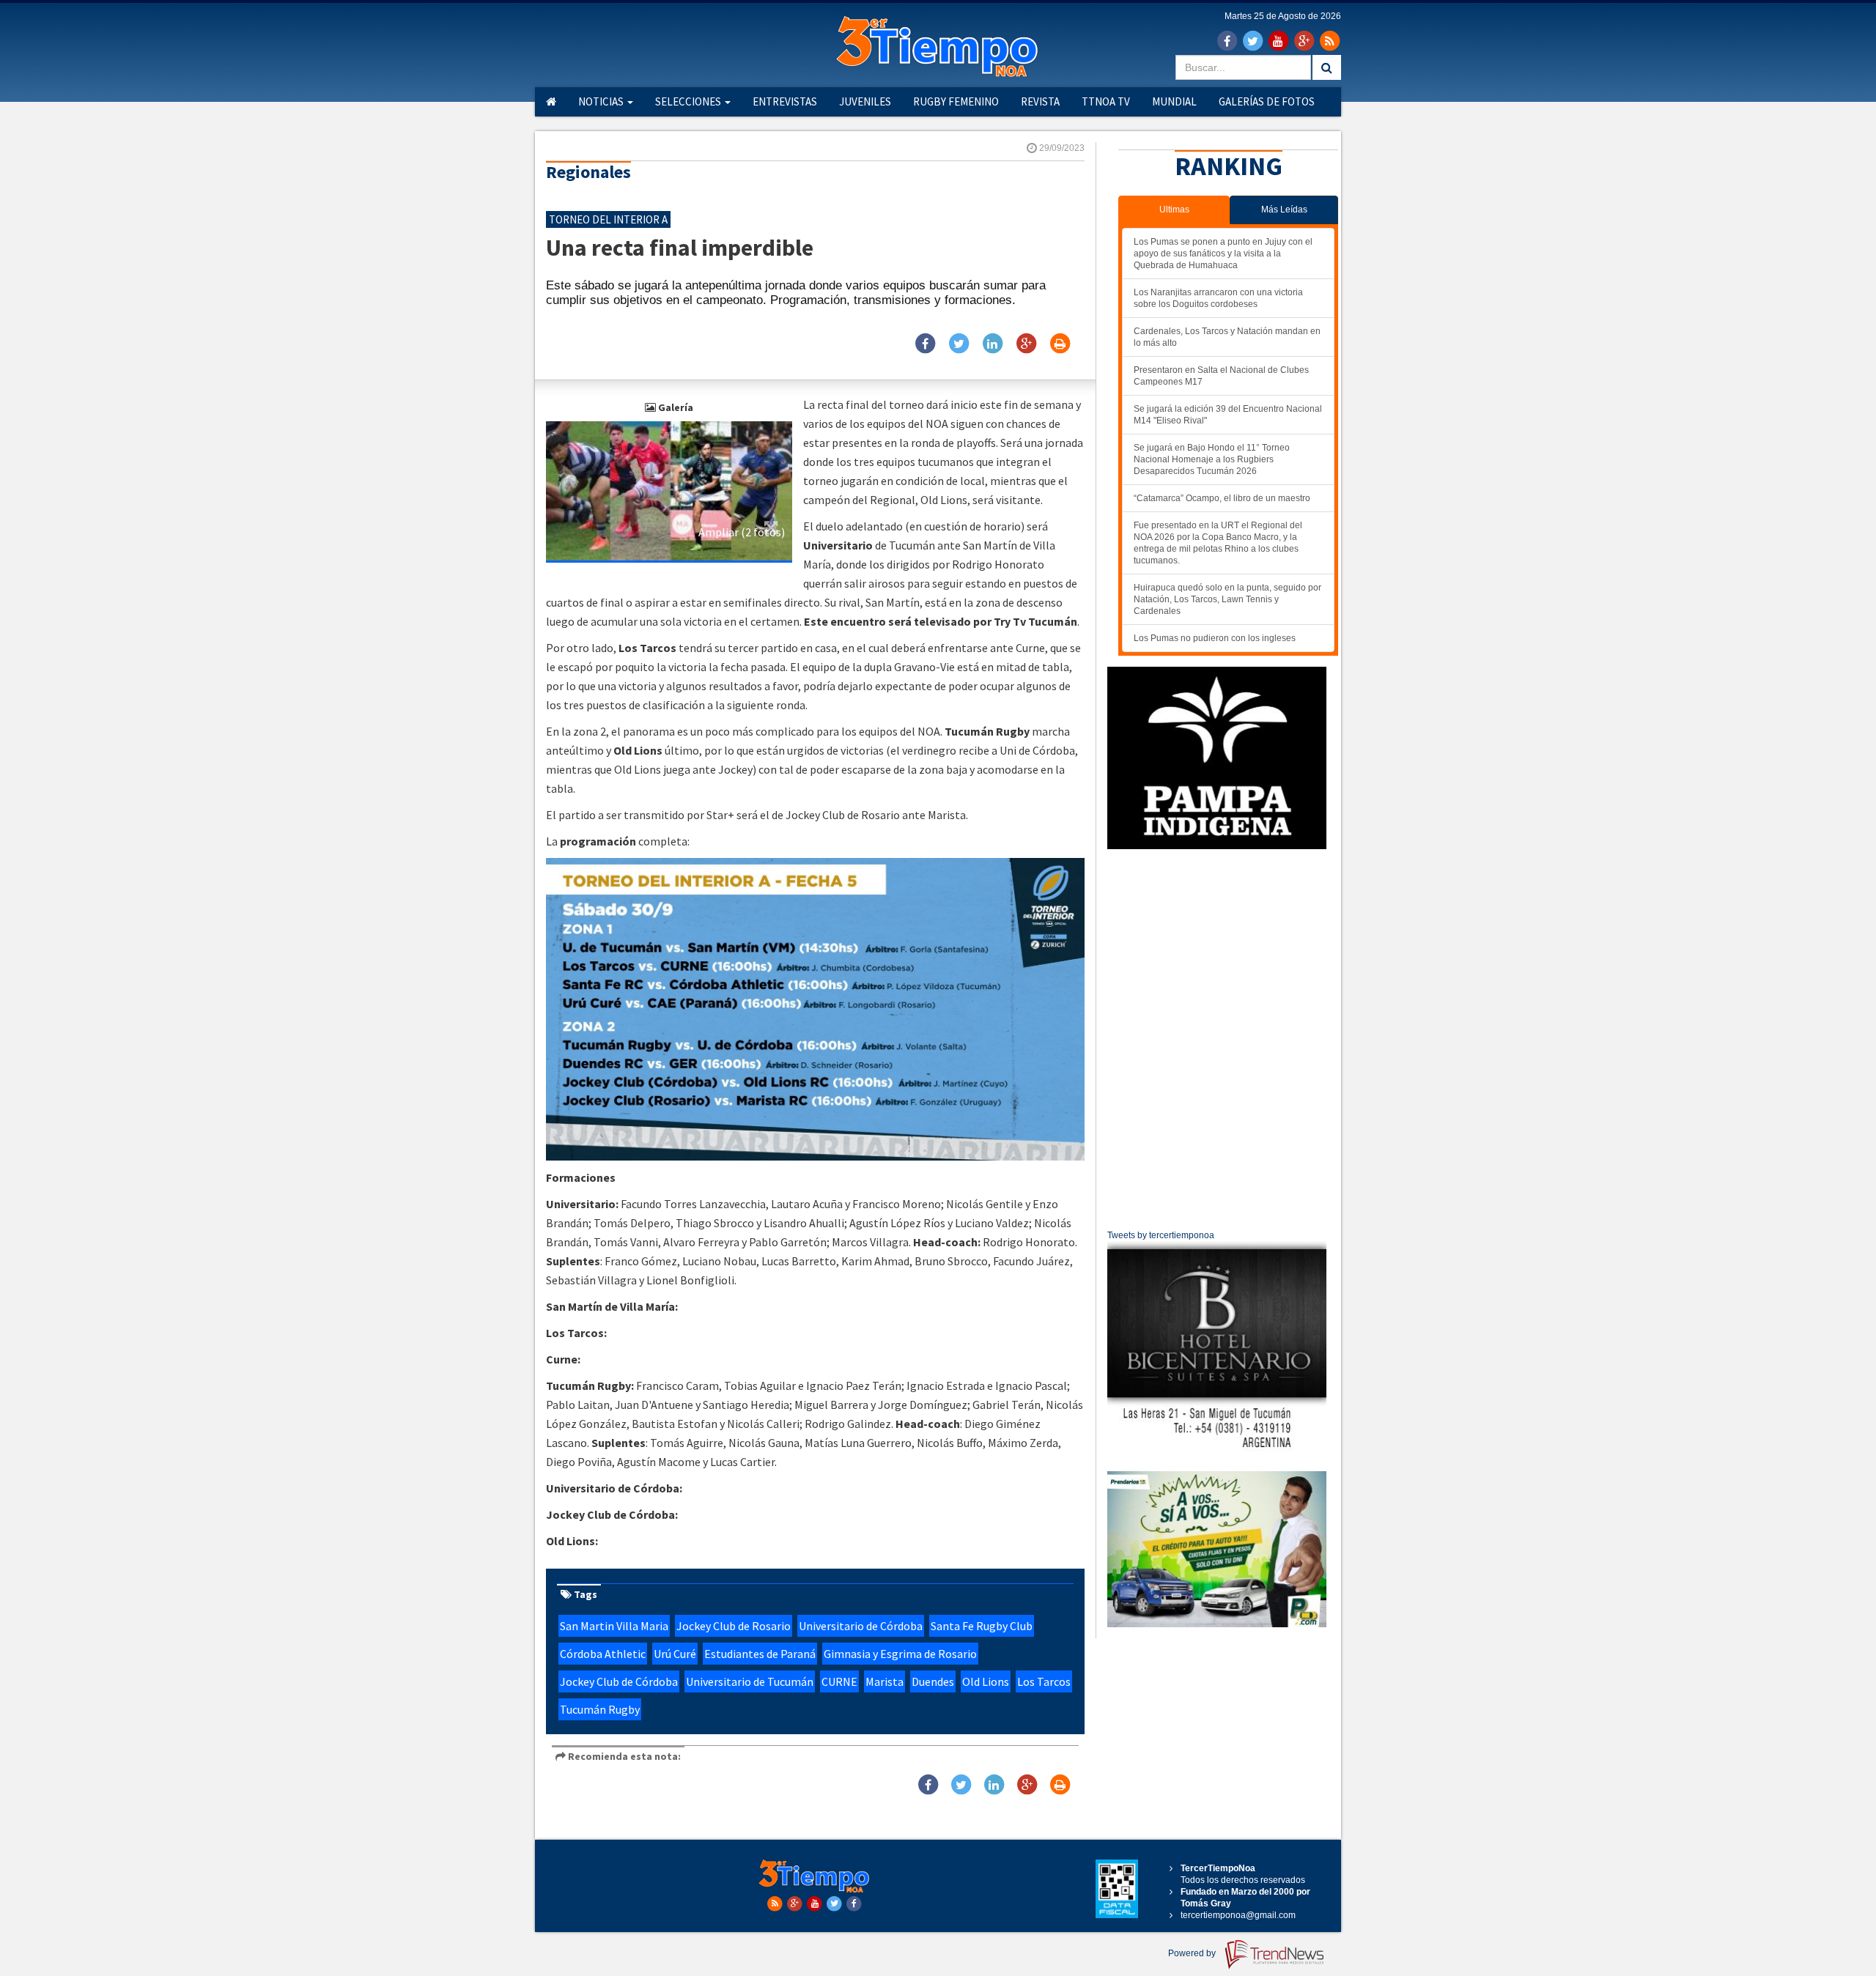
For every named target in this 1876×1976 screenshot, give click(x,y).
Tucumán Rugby (600, 1709)
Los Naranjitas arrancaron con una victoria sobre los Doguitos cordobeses (1218, 298)
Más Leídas (1284, 210)
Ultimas (1174, 210)
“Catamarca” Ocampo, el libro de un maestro (1222, 498)
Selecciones (689, 101)
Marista (885, 1681)
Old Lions (986, 1681)
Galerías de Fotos (1267, 101)
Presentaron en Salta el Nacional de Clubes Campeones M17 (1221, 376)
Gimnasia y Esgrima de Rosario (900, 1654)
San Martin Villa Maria (614, 1626)
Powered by (1193, 1953)
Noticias (602, 101)
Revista (1040, 101)
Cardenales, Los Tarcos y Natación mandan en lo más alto (1227, 337)
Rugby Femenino (956, 101)
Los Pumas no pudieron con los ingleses (1215, 638)
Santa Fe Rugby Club (982, 1626)
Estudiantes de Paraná (760, 1654)
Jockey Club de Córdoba (619, 1681)
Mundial (1174, 101)
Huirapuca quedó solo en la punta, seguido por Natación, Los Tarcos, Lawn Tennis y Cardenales (1227, 599)
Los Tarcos (1044, 1681)
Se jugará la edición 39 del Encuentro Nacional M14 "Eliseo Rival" (1228, 415)
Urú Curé (675, 1654)
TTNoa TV (1106, 101)
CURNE (839, 1681)
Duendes (933, 1681)
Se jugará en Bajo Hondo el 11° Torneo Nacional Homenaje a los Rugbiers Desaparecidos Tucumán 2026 (1212, 459)
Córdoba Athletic (603, 1654)
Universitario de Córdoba (861, 1626)
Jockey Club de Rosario (734, 1626)
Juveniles (865, 101)
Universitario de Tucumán (750, 1681)
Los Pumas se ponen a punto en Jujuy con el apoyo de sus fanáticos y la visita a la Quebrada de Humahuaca (1223, 254)
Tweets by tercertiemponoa (1161, 1235)
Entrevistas (785, 101)
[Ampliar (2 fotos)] (669, 490)
